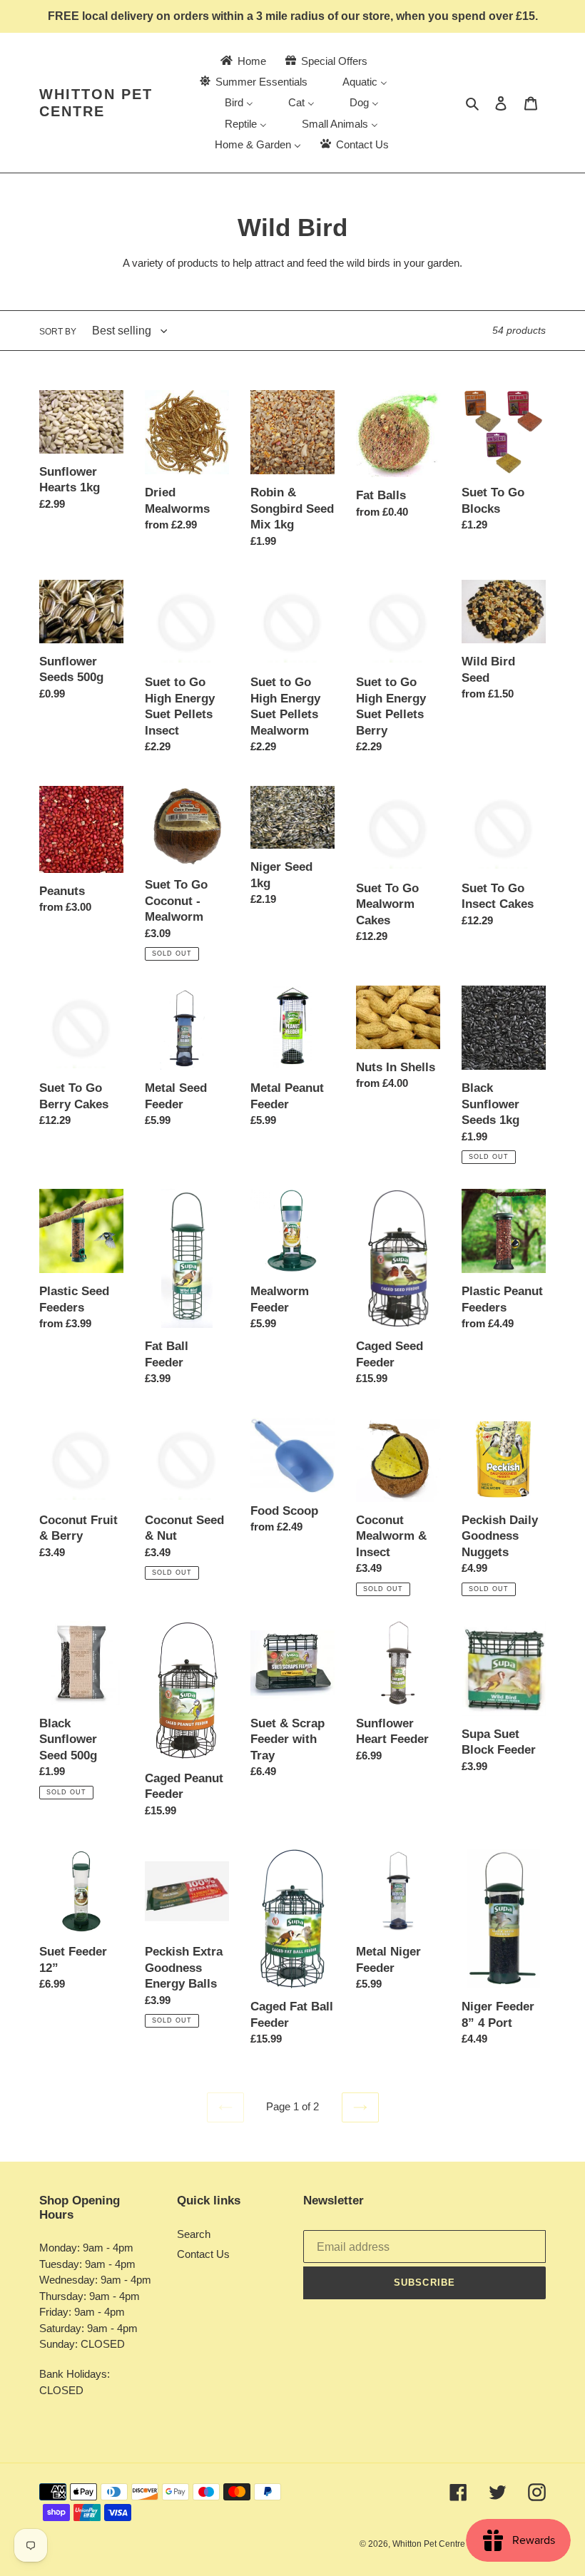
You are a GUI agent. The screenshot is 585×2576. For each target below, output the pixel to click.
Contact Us (203, 2254)
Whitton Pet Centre (96, 103)
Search (194, 2234)
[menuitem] (242, 61)
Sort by (58, 332)
